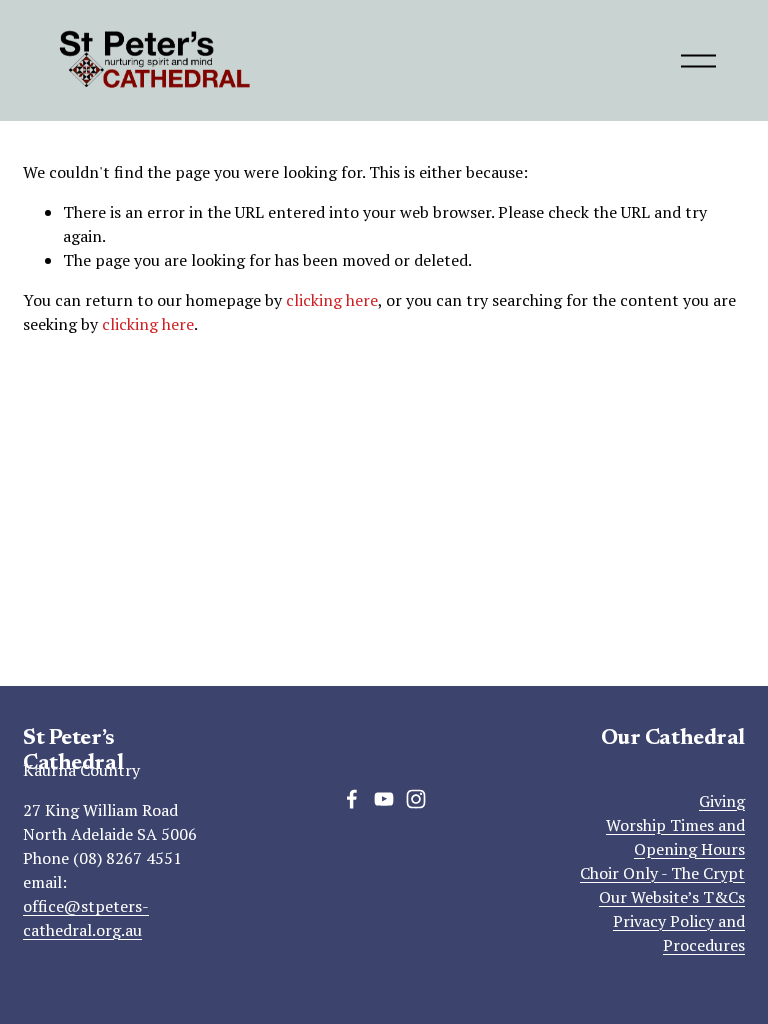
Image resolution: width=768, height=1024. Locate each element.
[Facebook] (352, 799)
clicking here (332, 300)
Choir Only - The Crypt (662, 873)
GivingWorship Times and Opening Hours (675, 825)
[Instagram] (416, 799)
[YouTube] (384, 799)
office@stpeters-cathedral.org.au (86, 918)
